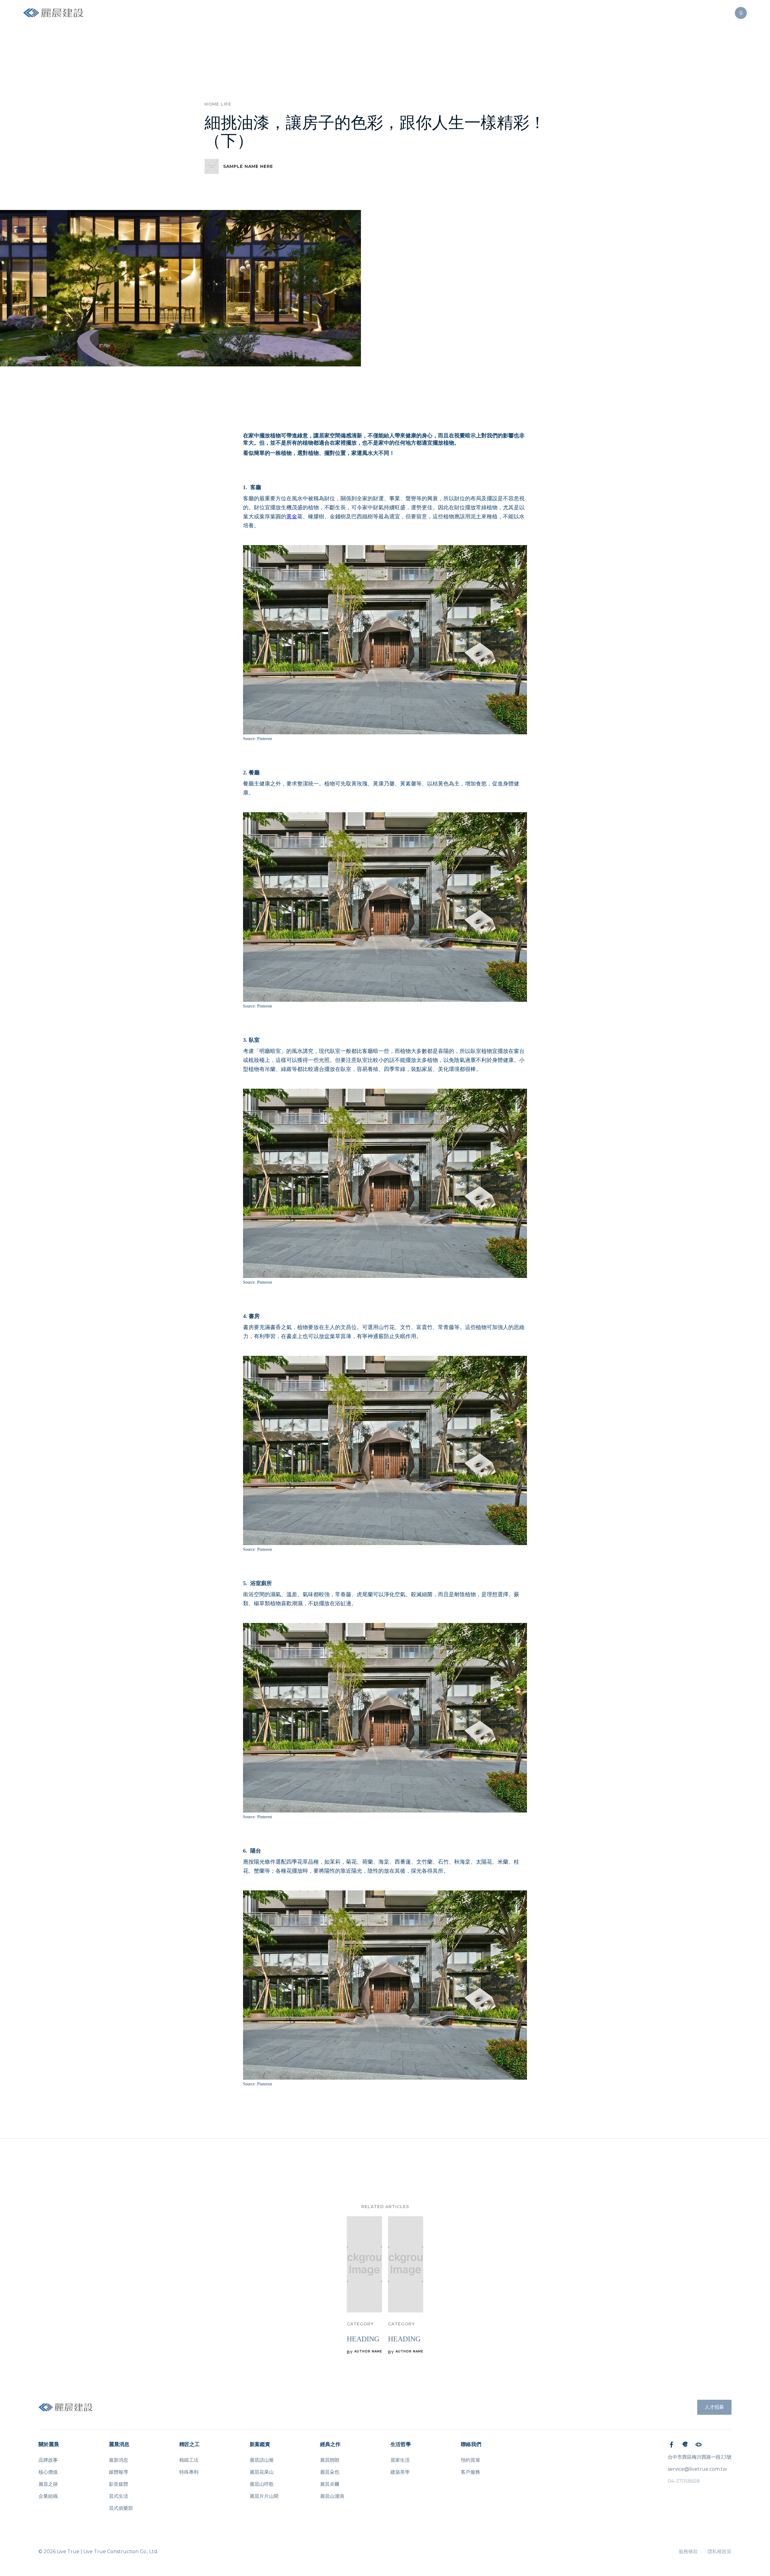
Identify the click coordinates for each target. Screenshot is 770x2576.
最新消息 (119, 2460)
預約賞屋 (470, 2460)
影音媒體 (119, 2484)
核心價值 (48, 2472)
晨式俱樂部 (121, 2508)
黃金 (292, 517)
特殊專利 (189, 2472)
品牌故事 (48, 2460)
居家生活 (400, 2460)
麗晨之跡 (48, 2484)
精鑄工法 (189, 2460)
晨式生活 (119, 2496)
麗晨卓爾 (330, 2484)
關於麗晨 (49, 2444)
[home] (53, 13)
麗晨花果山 (262, 2472)
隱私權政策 (719, 2551)
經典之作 (330, 2444)
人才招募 (714, 2407)
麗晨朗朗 (330, 2460)
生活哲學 (401, 2444)
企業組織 (48, 2496)
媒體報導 (119, 2472)
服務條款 (688, 2551)
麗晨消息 (119, 2444)
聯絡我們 (471, 2444)
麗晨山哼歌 (262, 2484)
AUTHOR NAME (368, 2352)
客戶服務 (470, 2472)
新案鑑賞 (260, 2444)
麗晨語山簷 (262, 2460)
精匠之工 (189, 2444)
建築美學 (400, 2472)
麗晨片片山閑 (264, 2496)
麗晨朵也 (330, 2472)
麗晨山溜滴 (332, 2496)
